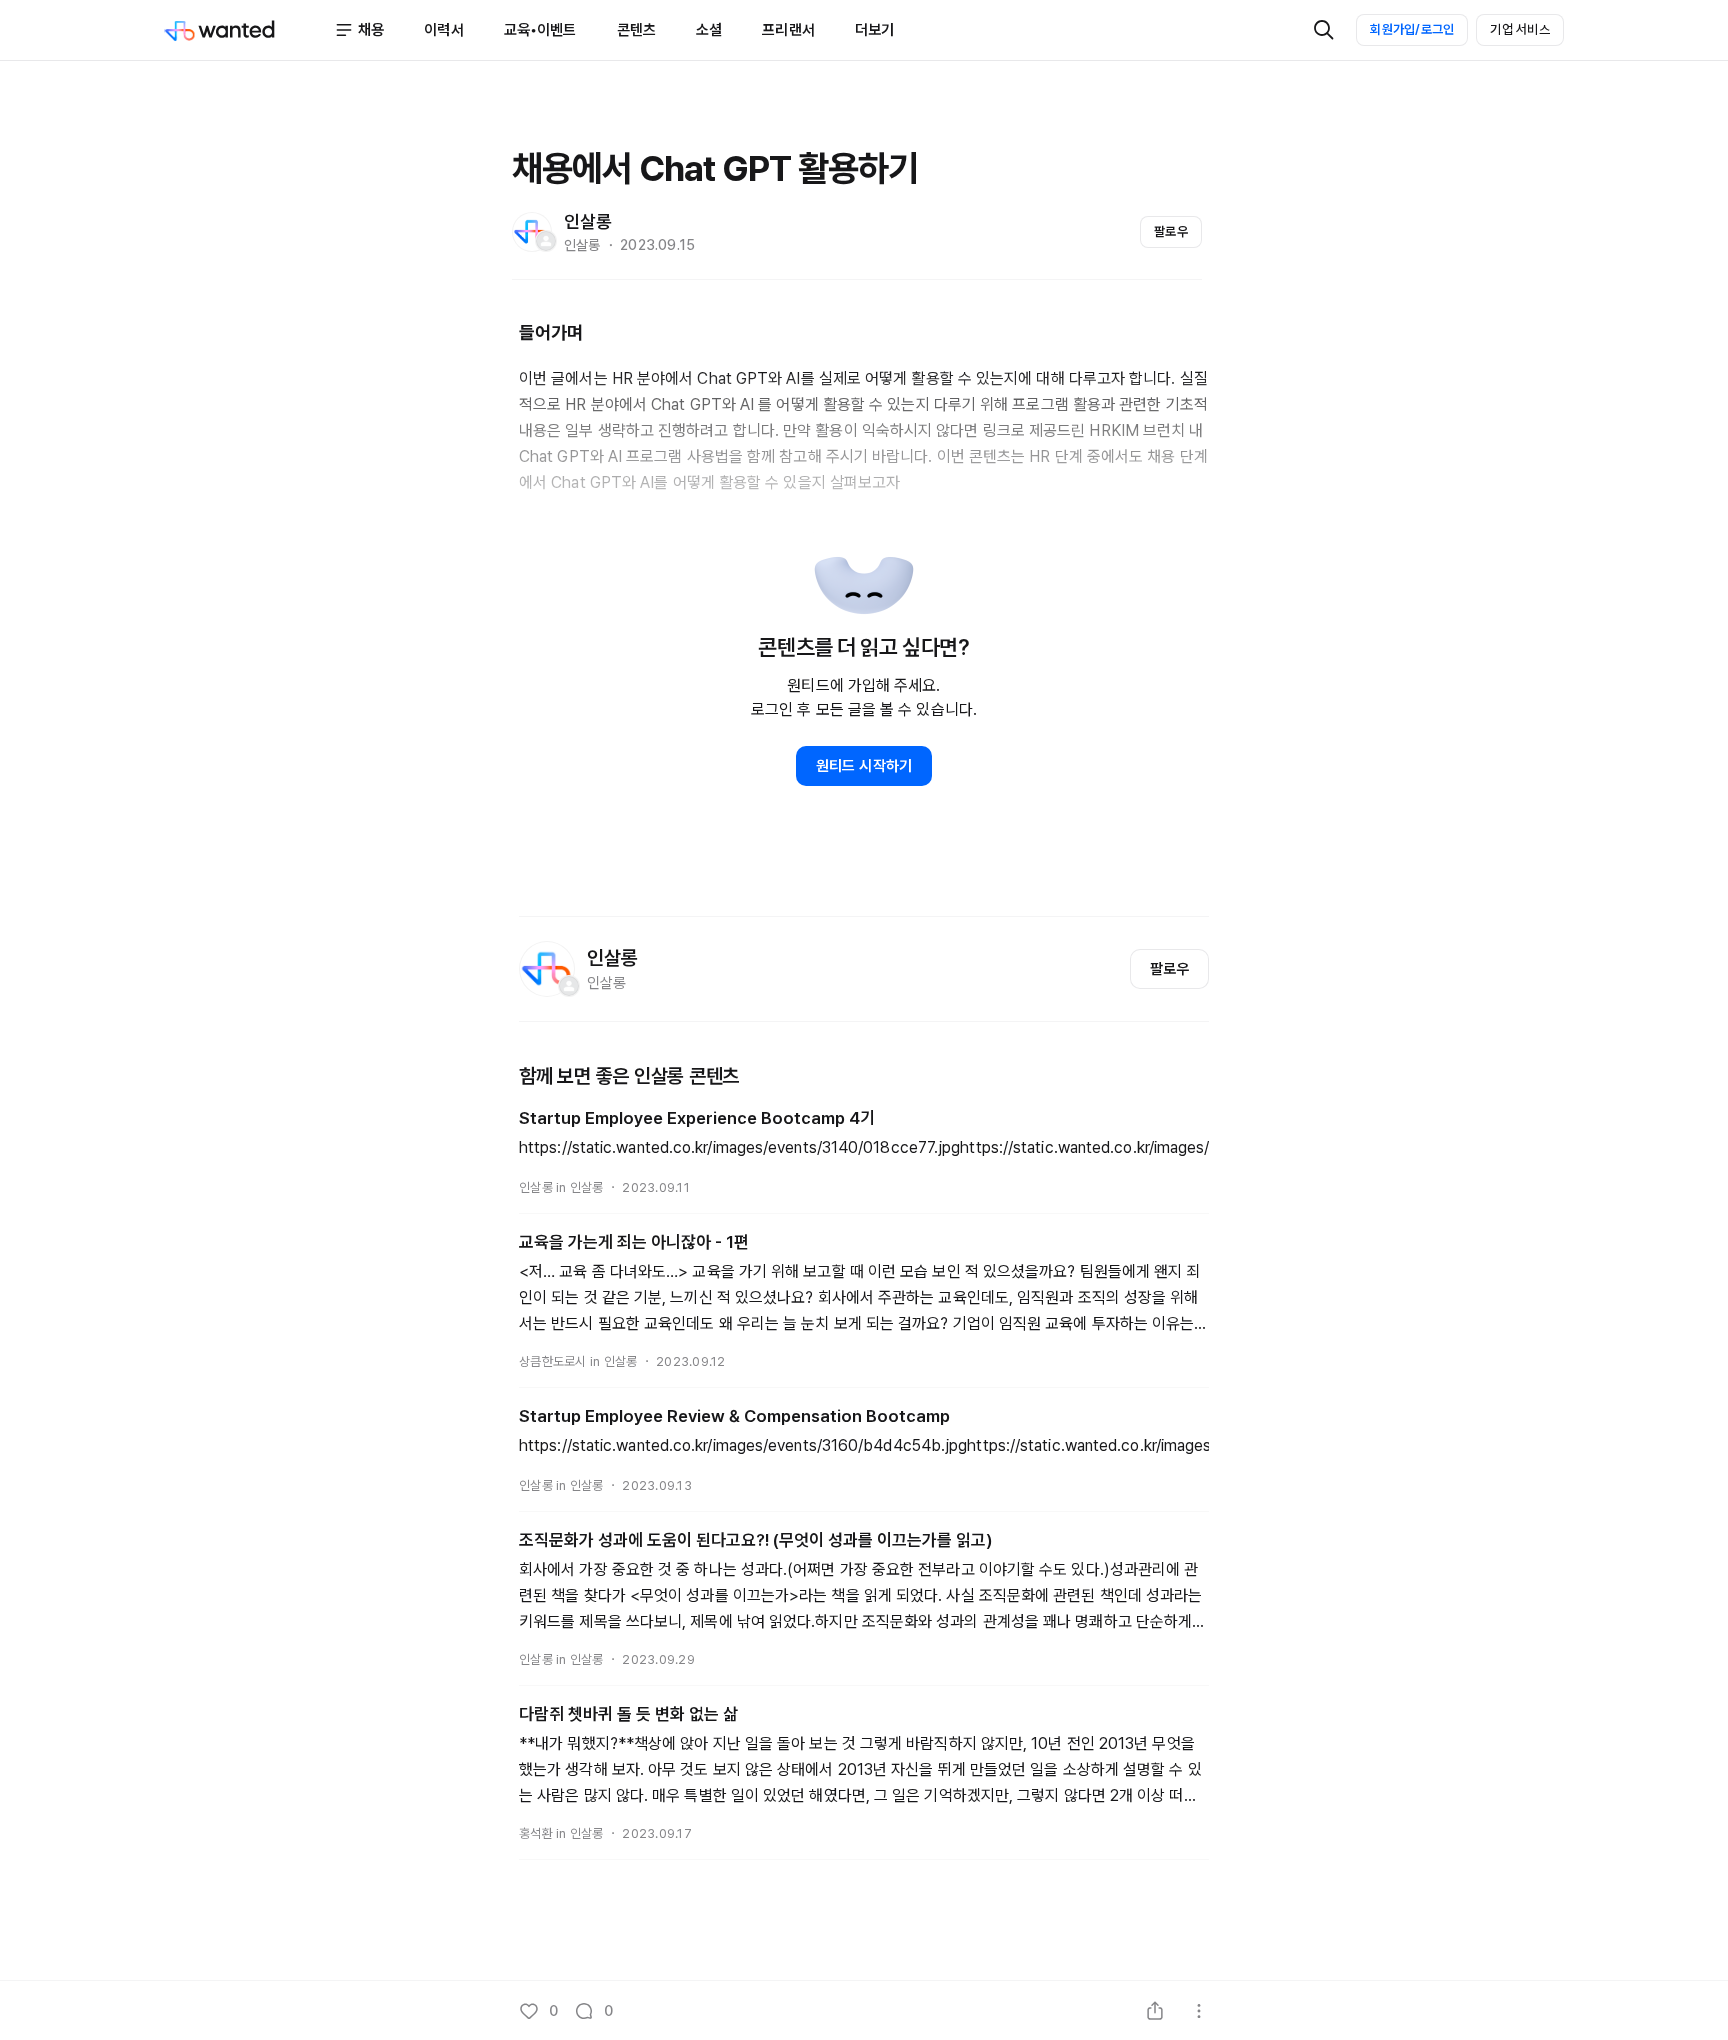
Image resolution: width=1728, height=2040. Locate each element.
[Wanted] (249, 30)
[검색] (1324, 30)
